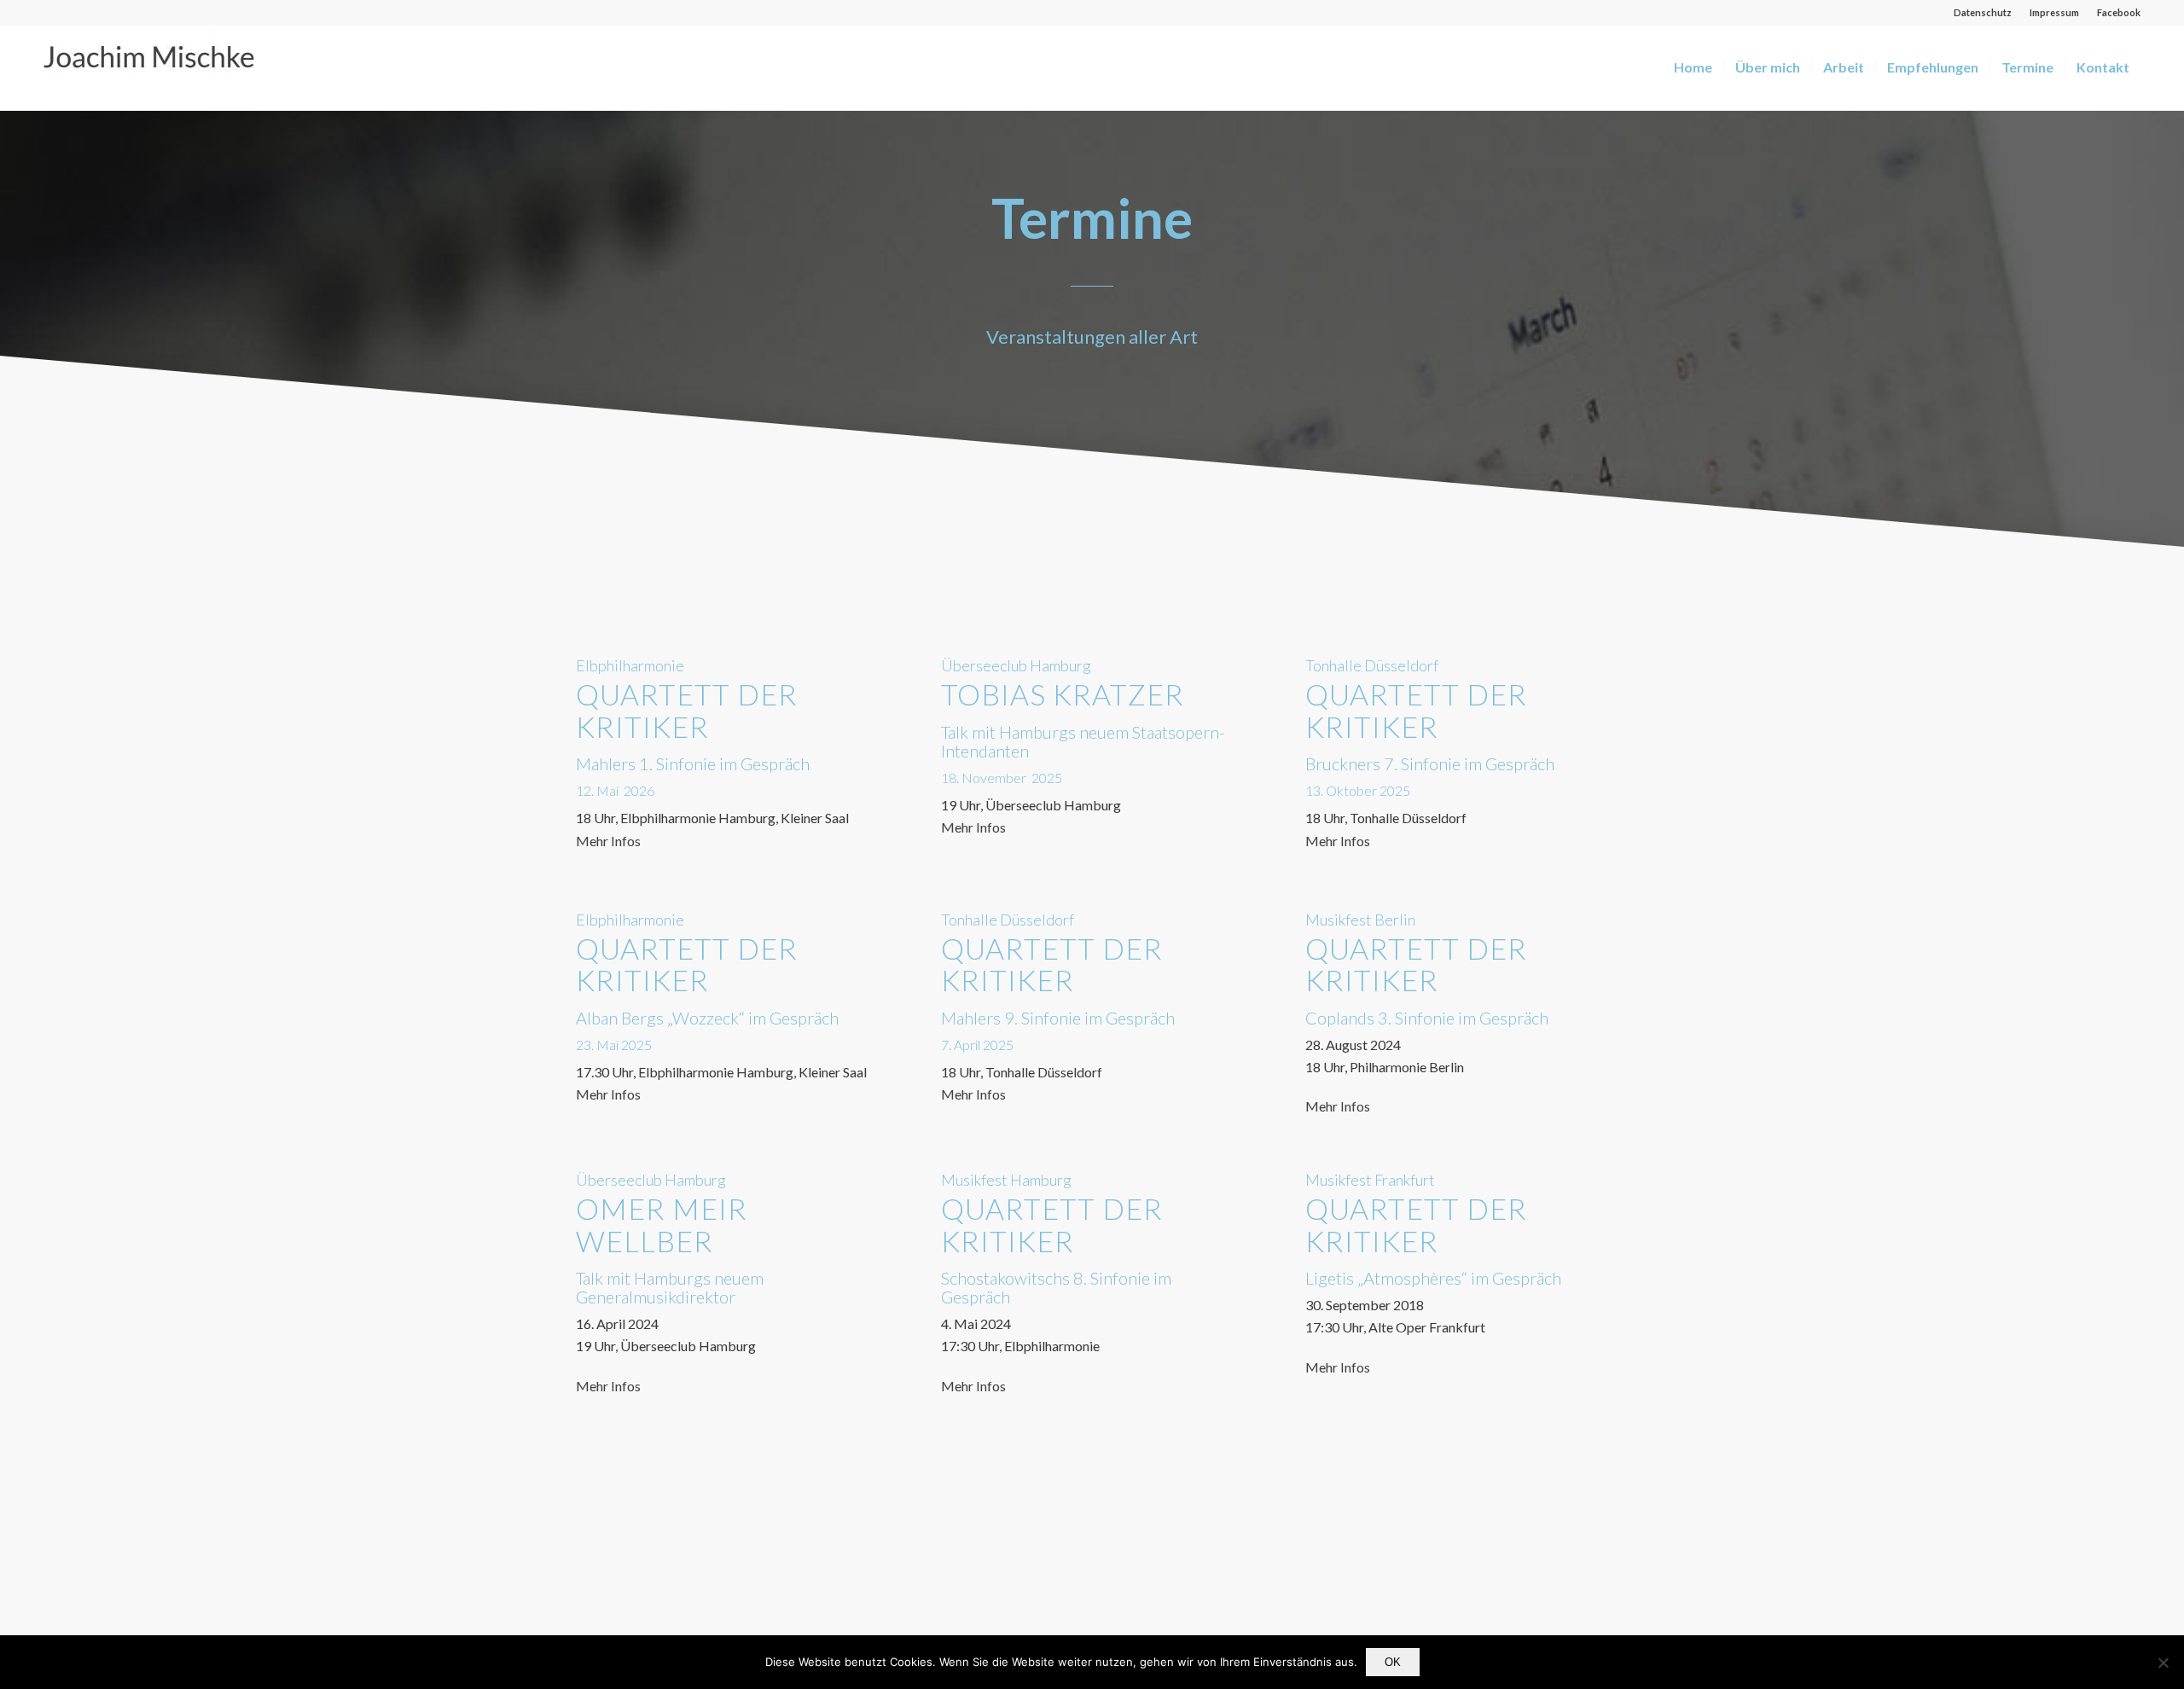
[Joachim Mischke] (171, 67)
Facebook (2119, 12)
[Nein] (2163, 1663)
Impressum (2054, 12)
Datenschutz (1983, 12)
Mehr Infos (608, 841)
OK (1393, 1662)
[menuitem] (1983, 13)
